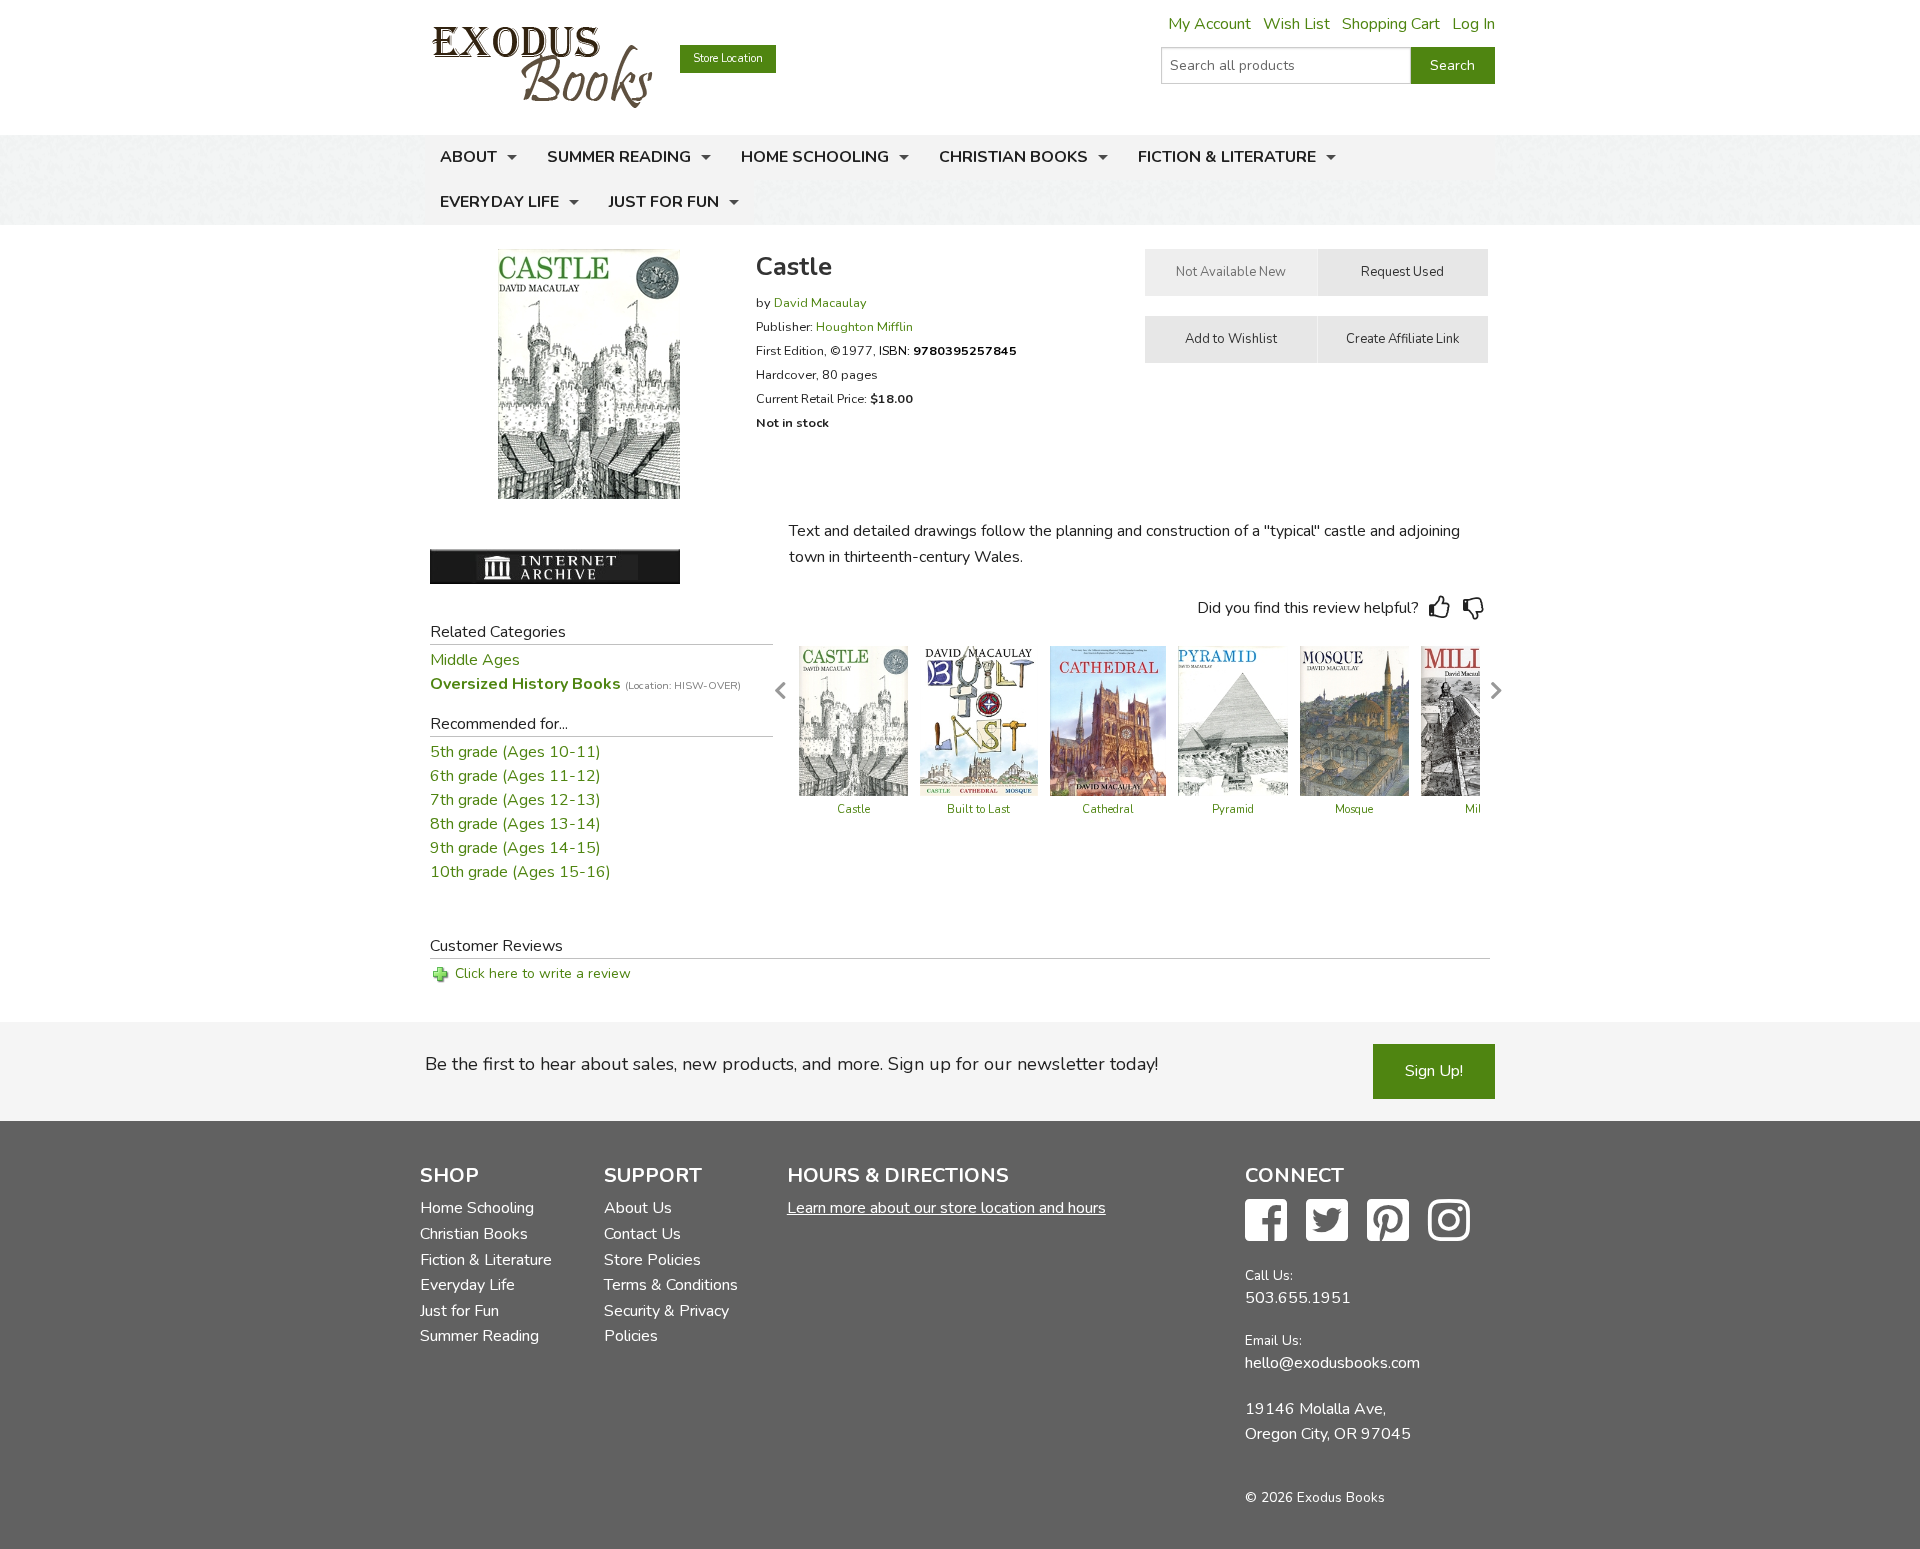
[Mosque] (1354, 720)
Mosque (1354, 809)
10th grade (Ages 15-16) (520, 872)
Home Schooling (815, 157)
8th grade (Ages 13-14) (515, 824)
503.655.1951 (1298, 1298)
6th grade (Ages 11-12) (515, 776)
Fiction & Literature (1227, 157)
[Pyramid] (1233, 720)
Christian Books (1013, 157)
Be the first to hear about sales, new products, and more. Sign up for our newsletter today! (791, 1064)
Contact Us (642, 1234)
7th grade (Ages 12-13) (515, 800)
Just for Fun (664, 202)
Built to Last (978, 809)
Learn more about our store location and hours (946, 1208)
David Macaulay (820, 302)
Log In (1473, 24)
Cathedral (1108, 809)
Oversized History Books (585, 684)
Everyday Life (499, 202)
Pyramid (1233, 809)
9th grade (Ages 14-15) (515, 848)
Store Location (728, 58)
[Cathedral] (1108, 720)
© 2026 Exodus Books (1315, 1497)
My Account (1209, 24)
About (468, 157)
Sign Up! (1434, 1071)
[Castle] (853, 720)
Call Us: (1269, 1275)
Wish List (1296, 24)
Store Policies (652, 1260)
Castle (853, 809)
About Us (638, 1208)
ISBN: (948, 350)
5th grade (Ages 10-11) (515, 752)
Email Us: (1273, 1340)
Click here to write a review (543, 973)
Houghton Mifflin (864, 326)
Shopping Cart (1391, 24)
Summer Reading (619, 157)
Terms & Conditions (671, 1285)
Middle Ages (475, 660)
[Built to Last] (979, 720)
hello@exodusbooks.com (1332, 1363)
